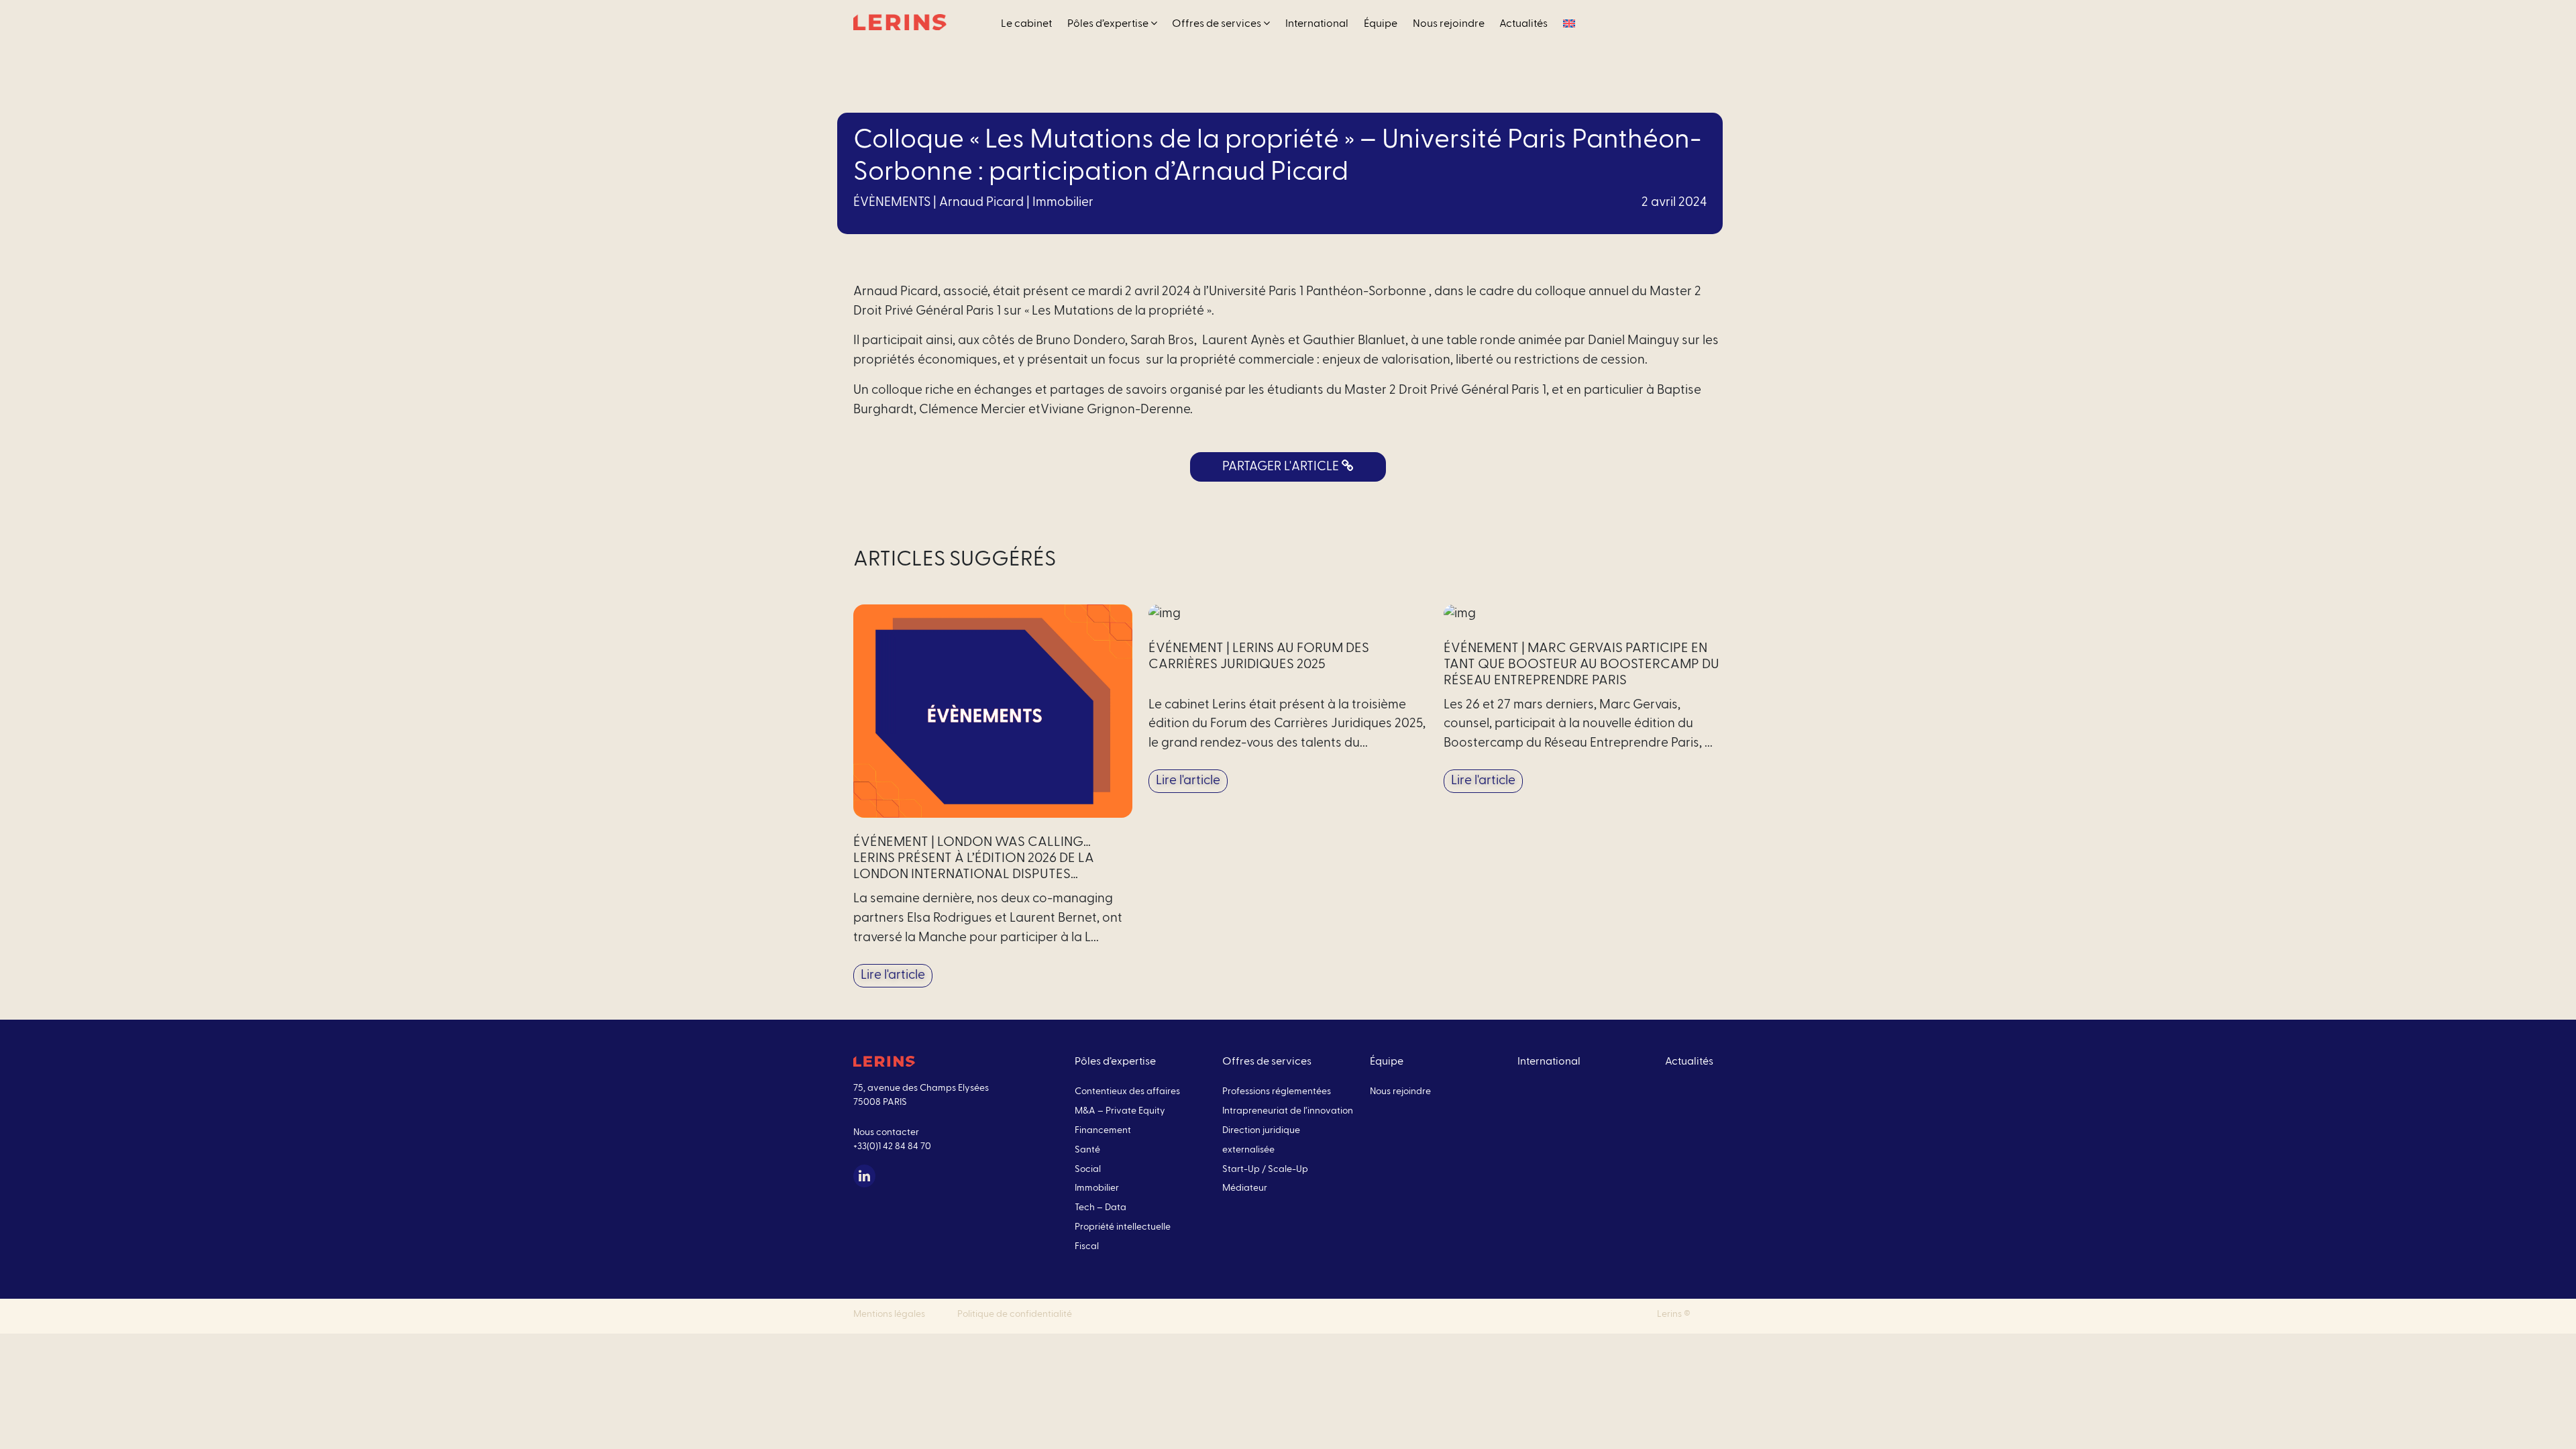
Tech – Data (1101, 1207)
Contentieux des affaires (1127, 1091)
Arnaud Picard (981, 202)
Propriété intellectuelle (1123, 1227)
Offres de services (1218, 23)
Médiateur (1245, 1188)
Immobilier (1063, 202)
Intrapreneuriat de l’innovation (1288, 1111)
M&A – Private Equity (1120, 1111)
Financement (1103, 1130)
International (1317, 23)
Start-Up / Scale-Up (1265, 1169)
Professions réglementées (1277, 1091)
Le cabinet (1026, 23)
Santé (1087, 1150)
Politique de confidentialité (1015, 1314)
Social (1088, 1169)
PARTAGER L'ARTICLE (1282, 467)
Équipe (1381, 23)
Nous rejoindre (1449, 23)
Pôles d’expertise (1109, 23)
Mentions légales (889, 1314)
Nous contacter (886, 1132)
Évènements (892, 202)
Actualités (1523, 23)
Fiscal (1087, 1246)
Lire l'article (893, 975)
